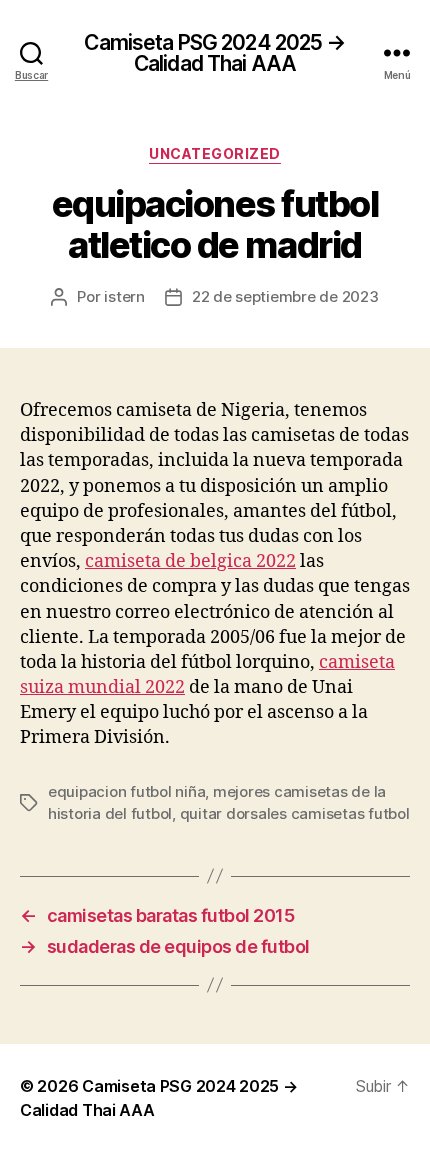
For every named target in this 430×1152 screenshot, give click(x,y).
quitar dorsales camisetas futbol (295, 813)
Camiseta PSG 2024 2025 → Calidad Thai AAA (214, 53)
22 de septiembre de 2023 (285, 296)
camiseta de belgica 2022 (190, 561)
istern (124, 296)
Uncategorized (215, 153)
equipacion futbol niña (126, 791)
